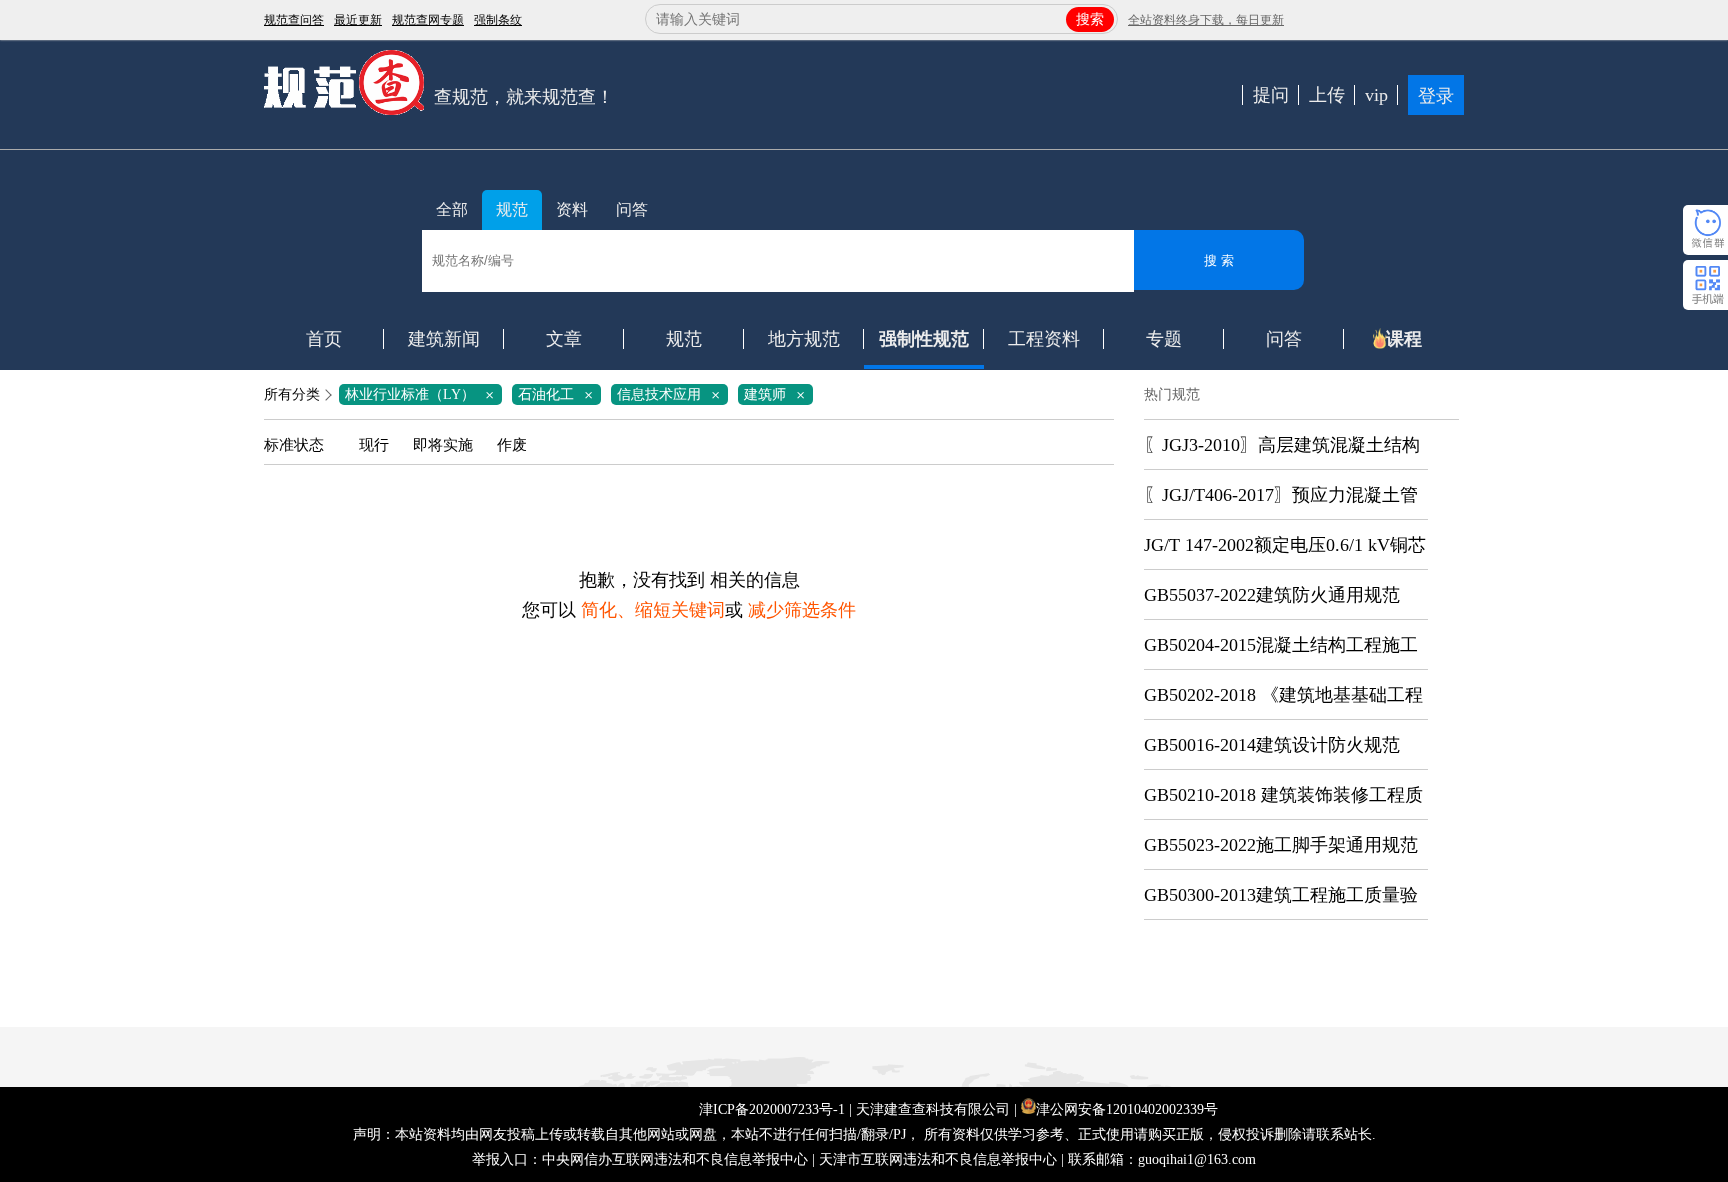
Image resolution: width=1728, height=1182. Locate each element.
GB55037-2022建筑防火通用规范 (1272, 595)
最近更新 (358, 20)
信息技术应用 (672, 394)
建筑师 (778, 394)
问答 (632, 209)
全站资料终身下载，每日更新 (1206, 20)
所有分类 (292, 394)
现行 (374, 445)
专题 (1164, 339)
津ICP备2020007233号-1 (772, 1109)
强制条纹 (498, 20)
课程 (1404, 339)
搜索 (1090, 19)
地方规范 (804, 339)
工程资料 (1044, 339)
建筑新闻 (444, 339)
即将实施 (443, 445)
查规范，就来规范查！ (524, 97)
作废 (512, 445)
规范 (512, 209)
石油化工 (559, 394)
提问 (1271, 95)
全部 (452, 209)
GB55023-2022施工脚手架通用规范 (1281, 845)
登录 (1436, 96)
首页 (324, 339)
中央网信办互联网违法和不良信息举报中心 (675, 1159)
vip (1376, 95)
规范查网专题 (428, 20)
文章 (564, 339)
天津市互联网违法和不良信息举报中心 (938, 1159)
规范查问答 (294, 20)
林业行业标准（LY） (423, 394)
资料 (572, 209)
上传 (1327, 95)
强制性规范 (924, 339)
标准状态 (294, 445)
